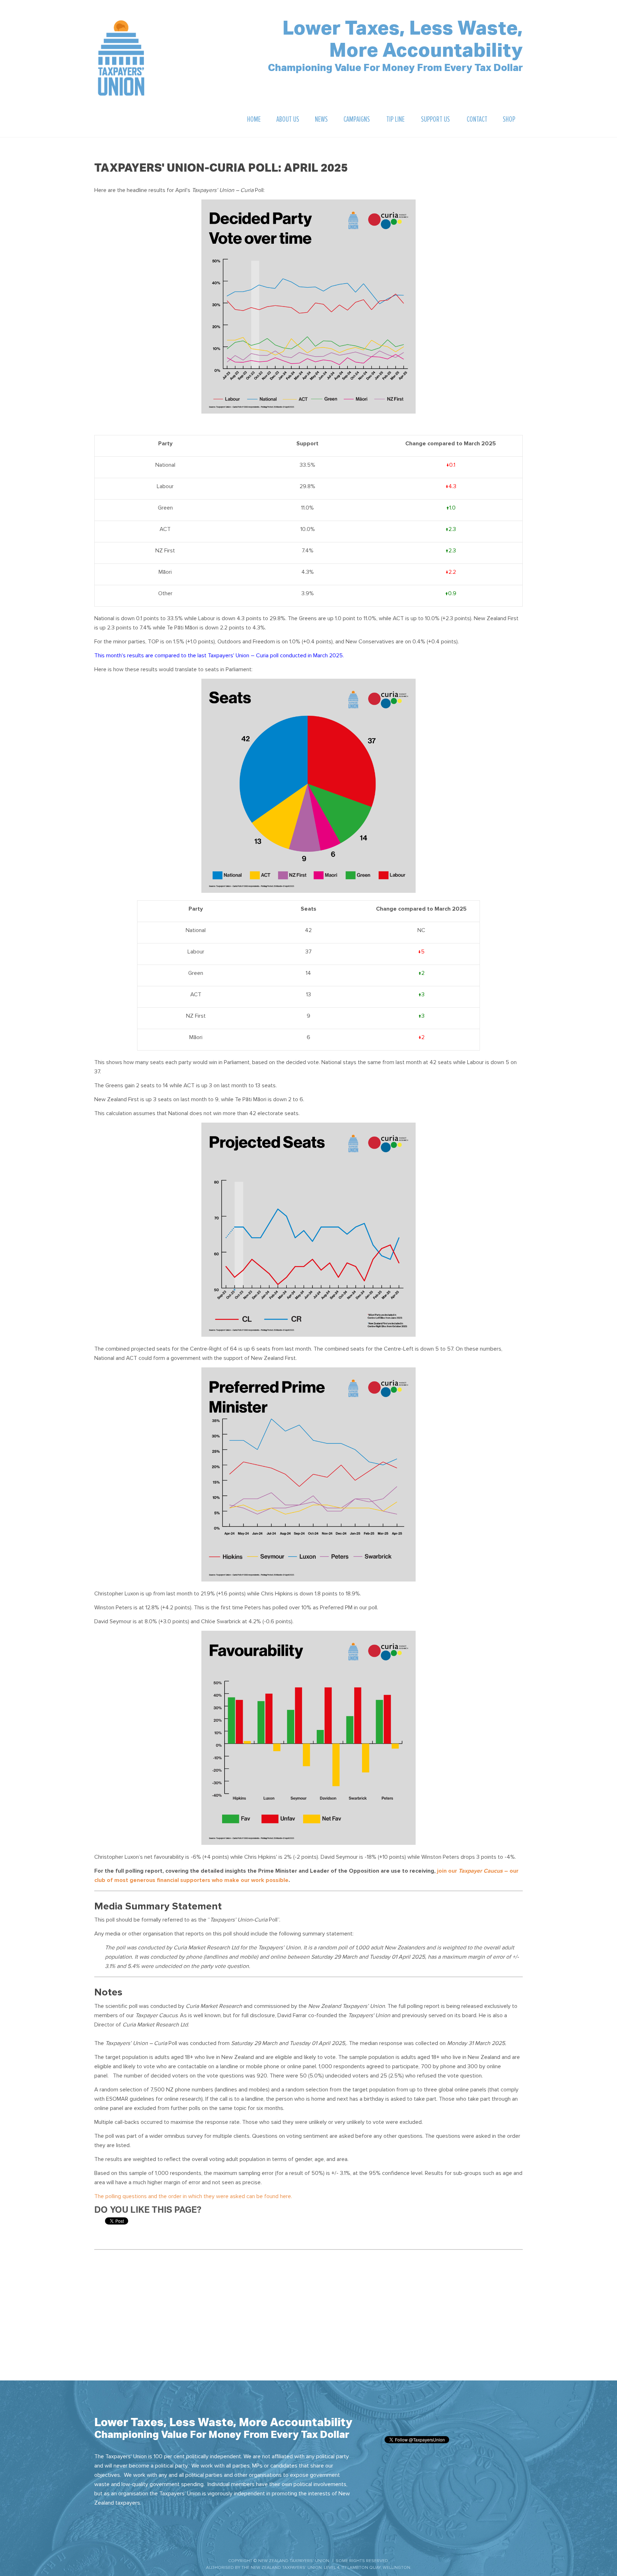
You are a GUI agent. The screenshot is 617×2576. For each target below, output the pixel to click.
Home (254, 119)
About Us (288, 119)
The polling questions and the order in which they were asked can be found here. (193, 2196)
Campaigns (357, 119)
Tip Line (395, 119)
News (321, 119)
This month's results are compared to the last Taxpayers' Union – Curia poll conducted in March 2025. (219, 656)
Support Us (435, 119)
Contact (477, 119)
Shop (509, 119)
